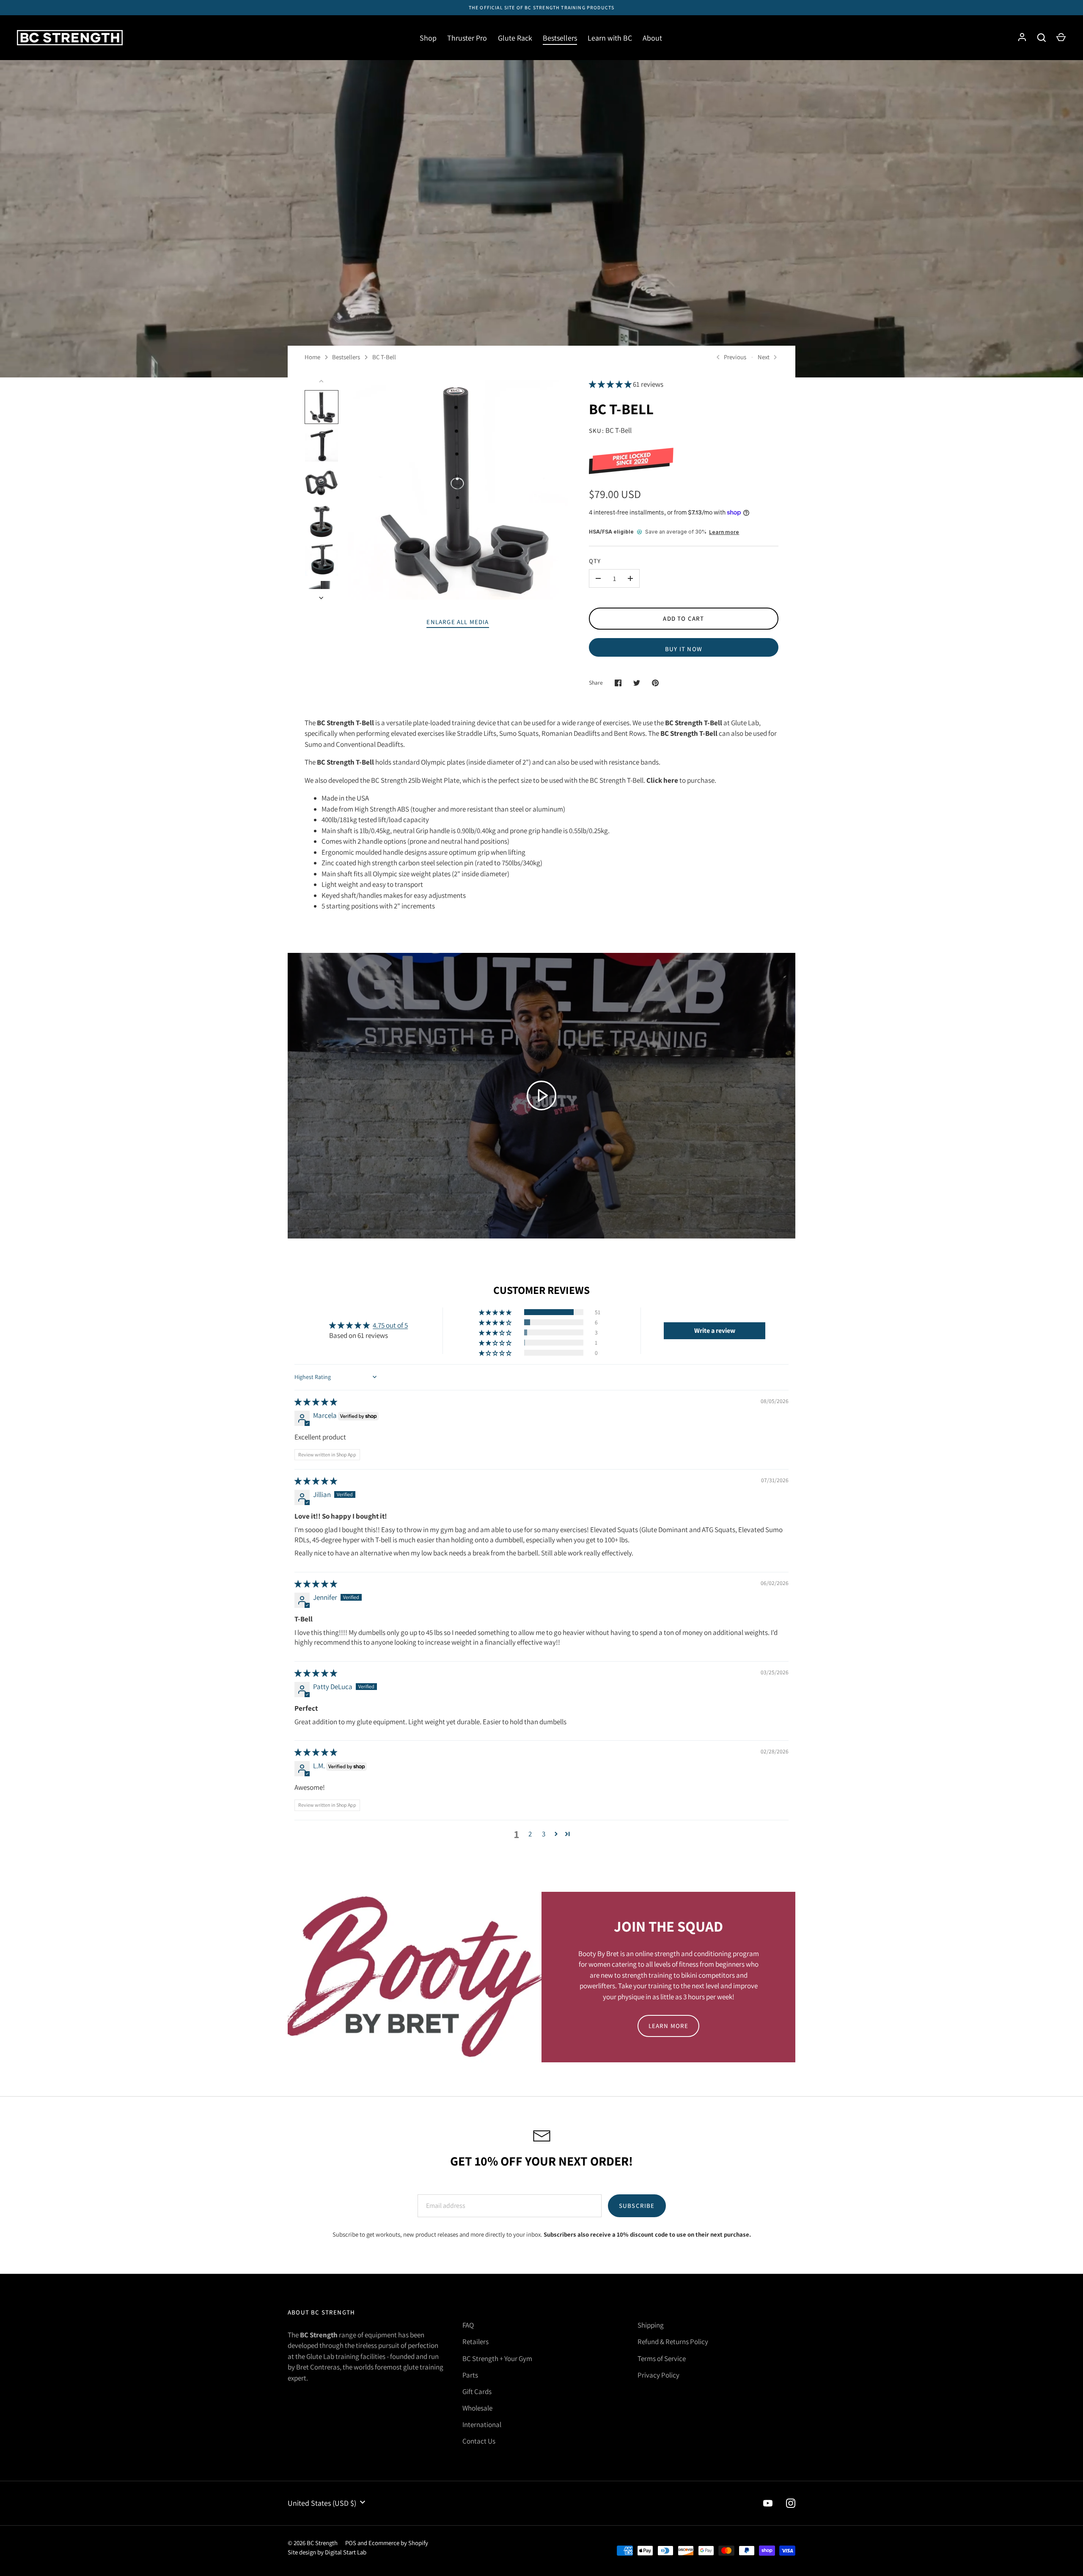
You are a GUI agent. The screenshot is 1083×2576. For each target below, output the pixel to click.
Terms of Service (662, 2359)
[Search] (1042, 38)
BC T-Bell (384, 357)
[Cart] (1061, 38)
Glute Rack (515, 38)
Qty (595, 561)
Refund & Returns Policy (673, 2342)
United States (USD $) (322, 2503)
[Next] (322, 598)
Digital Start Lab (346, 2552)
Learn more (724, 532)
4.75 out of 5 (390, 1325)
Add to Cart (683, 618)
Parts (470, 2375)
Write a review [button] (715, 1331)
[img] (316, 1402)
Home (312, 357)
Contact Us (479, 2441)
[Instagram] (791, 2503)
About (652, 38)
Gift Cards (477, 2392)
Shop (428, 38)
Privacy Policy (658, 2375)
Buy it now (684, 649)
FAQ (468, 2325)
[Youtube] (768, 2503)
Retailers (476, 2342)
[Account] (1022, 38)
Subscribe (637, 2206)
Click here (662, 780)
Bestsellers (560, 38)
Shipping (651, 2325)
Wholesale (477, 2408)
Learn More (669, 2026)
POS (351, 2543)
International (482, 2425)
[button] (611, 384)
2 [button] (530, 1834)
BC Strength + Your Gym (497, 2359)
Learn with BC (610, 38)
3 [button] (544, 1834)
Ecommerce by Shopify (398, 2543)
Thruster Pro (467, 38)
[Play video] (541, 1095)
